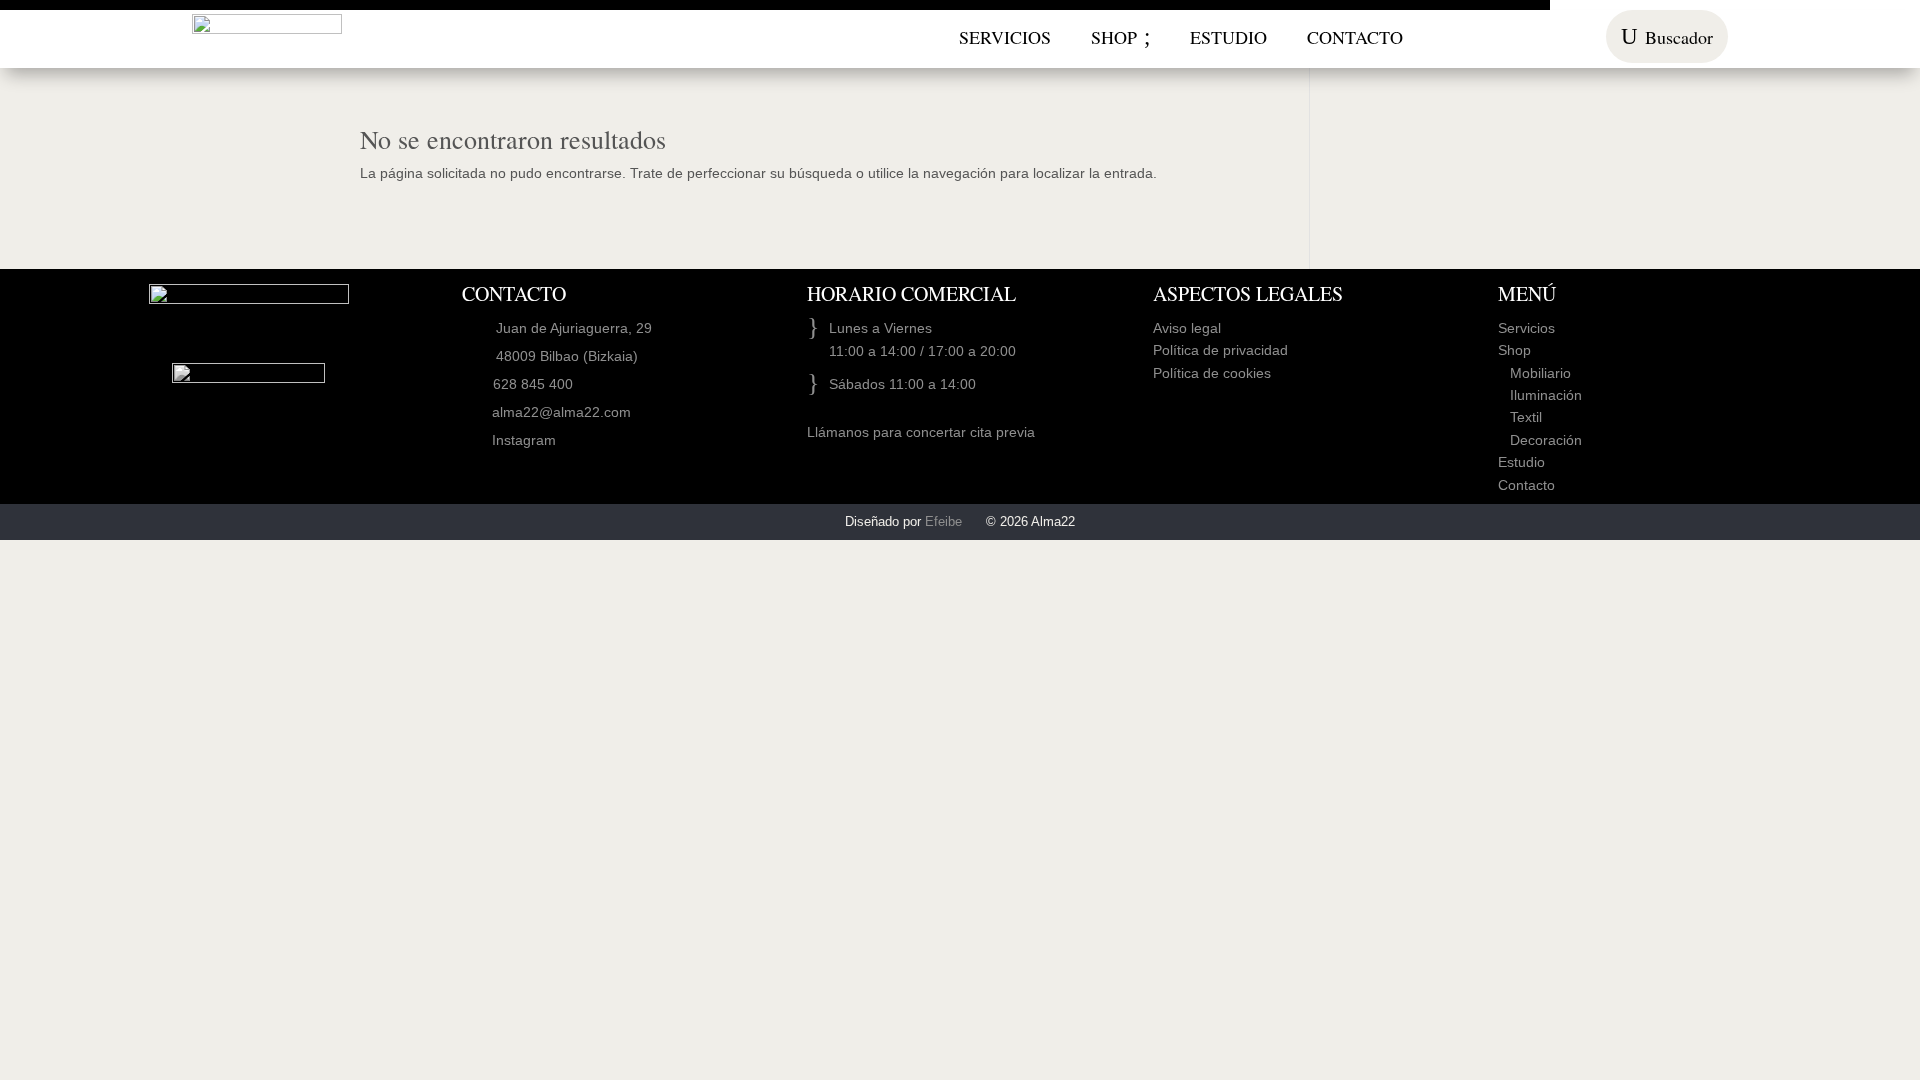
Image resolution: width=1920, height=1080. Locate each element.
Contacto (1526, 485)
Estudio (1521, 462)
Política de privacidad (1220, 350)
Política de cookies (1212, 373)
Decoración (1540, 440)
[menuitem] (1005, 37)
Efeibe (943, 521)
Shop (1514, 350)
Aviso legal (1187, 328)
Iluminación (1540, 395)
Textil (1520, 417)
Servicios (1526, 328)
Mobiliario (1534, 373)
